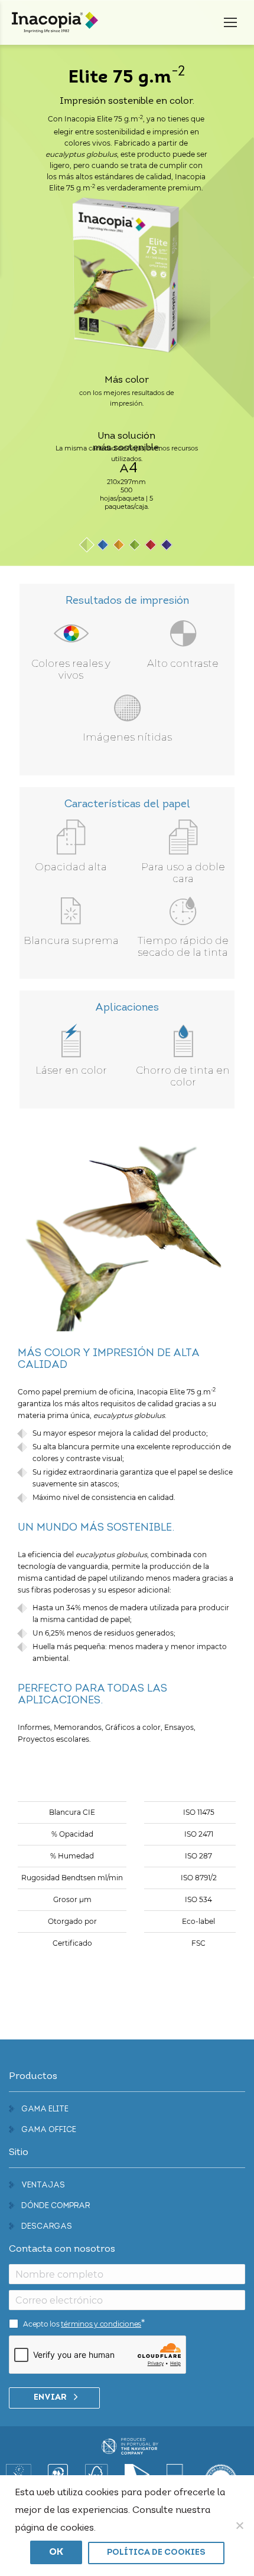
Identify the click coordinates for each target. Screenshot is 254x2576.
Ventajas (43, 2185)
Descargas (47, 2227)
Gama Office (49, 2130)
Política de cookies (156, 2553)
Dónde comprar (56, 2206)
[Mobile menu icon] (230, 22)
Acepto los (82, 2324)
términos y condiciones (101, 2324)
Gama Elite (45, 2109)
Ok (56, 2552)
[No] (239, 2525)
